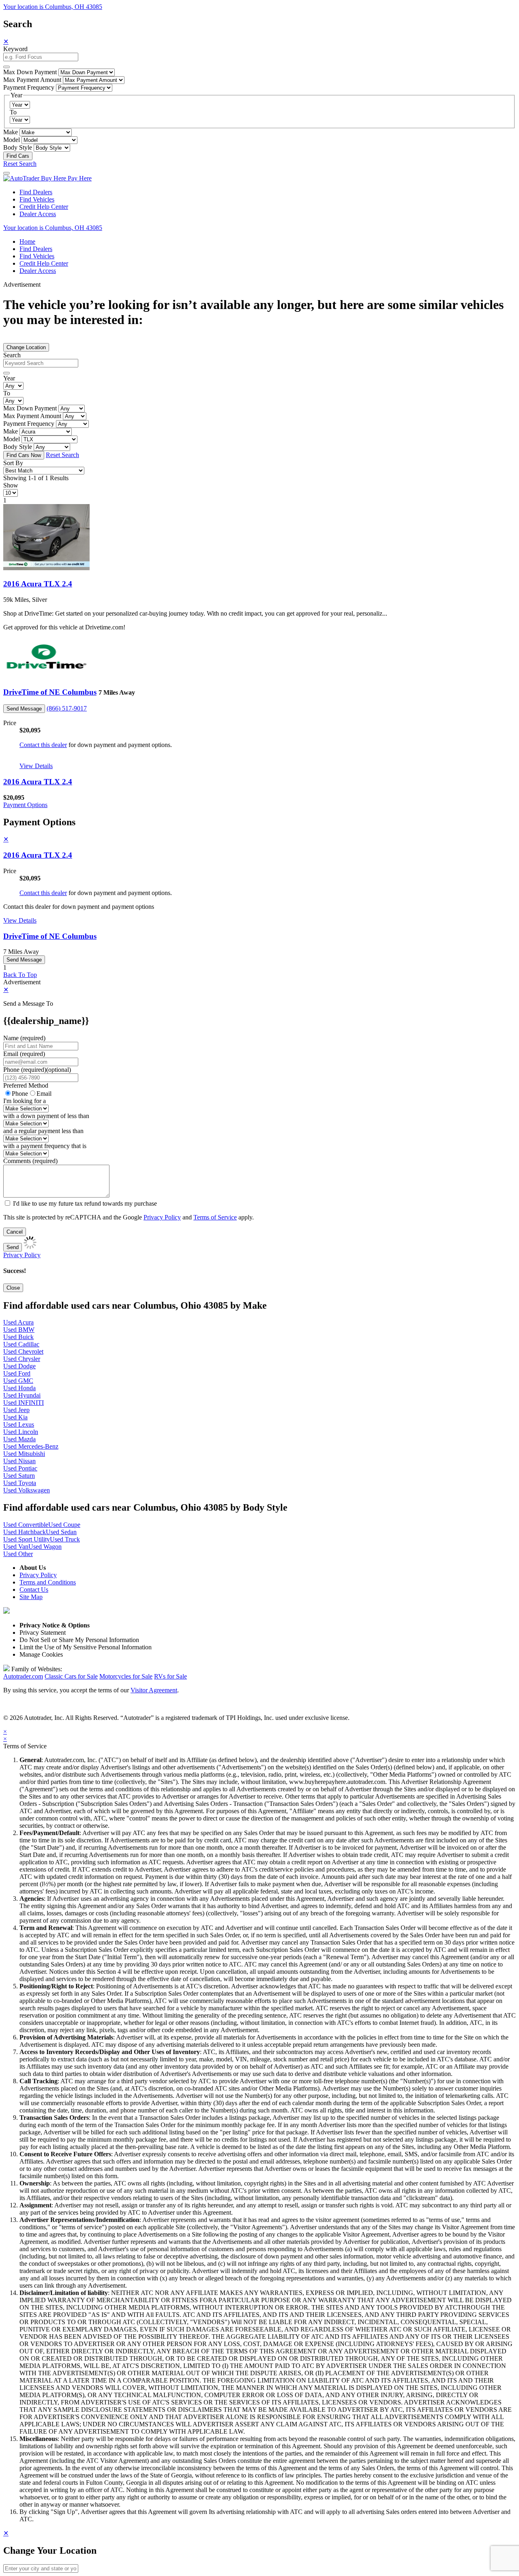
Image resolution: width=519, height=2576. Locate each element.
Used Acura (18, 1322)
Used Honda (19, 1388)
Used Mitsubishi (24, 1454)
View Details (36, 766)
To (13, 112)
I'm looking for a (25, 1101)
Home (27, 241)
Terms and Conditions (48, 1582)
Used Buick (18, 1337)
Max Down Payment (30, 72)
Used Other (18, 1554)
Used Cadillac (21, 1344)
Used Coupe (64, 1525)
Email (44, 1094)
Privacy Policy (162, 1217)
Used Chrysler (22, 1359)
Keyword (15, 49)
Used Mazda (19, 1439)
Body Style (18, 147)
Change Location (26, 347)
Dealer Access (38, 214)
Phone (37, 1070)
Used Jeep (16, 1410)
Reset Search (20, 164)
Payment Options (25, 805)
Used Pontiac (20, 1468)
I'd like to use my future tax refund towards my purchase (85, 1203)
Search (12, 355)
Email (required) (24, 1054)
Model (12, 140)
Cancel (15, 1232)
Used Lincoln (21, 1432)
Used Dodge (19, 1366)
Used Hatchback (25, 1532)
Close (13, 1288)
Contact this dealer (43, 745)
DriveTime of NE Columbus (50, 692)
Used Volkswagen (27, 1490)
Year (9, 378)
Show (11, 485)
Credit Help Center (44, 207)
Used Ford (17, 1373)
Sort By (13, 463)
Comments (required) (30, 1161)
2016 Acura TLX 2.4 (38, 584)
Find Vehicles (37, 199)
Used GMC (18, 1381)
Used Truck (65, 1539)
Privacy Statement (43, 1633)
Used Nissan (19, 1461)
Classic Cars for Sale (71, 1676)
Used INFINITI (24, 1403)
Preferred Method (26, 1085)
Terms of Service (215, 1217)
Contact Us (34, 1590)
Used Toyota (20, 1483)
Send (13, 1247)
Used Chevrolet (23, 1351)
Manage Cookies (41, 1654)
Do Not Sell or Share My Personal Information (79, 1640)
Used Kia (15, 1417)
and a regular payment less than (43, 1131)
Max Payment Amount (32, 80)
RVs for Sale (170, 1676)
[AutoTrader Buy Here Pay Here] (47, 178)
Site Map (31, 1597)
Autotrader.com (23, 1676)
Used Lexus (19, 1424)
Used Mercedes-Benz (31, 1446)
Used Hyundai (22, 1395)
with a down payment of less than (46, 1116)
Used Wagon (45, 1547)
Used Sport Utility (27, 1539)
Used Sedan (61, 1532)
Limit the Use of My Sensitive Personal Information (86, 1647)
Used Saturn (19, 1476)
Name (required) (24, 1038)
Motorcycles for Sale (126, 1676)
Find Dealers (36, 192)
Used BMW (19, 1330)
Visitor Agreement (154, 1690)
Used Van (16, 1547)
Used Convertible (26, 1525)
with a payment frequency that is (45, 1146)
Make (11, 132)
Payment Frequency (29, 87)
